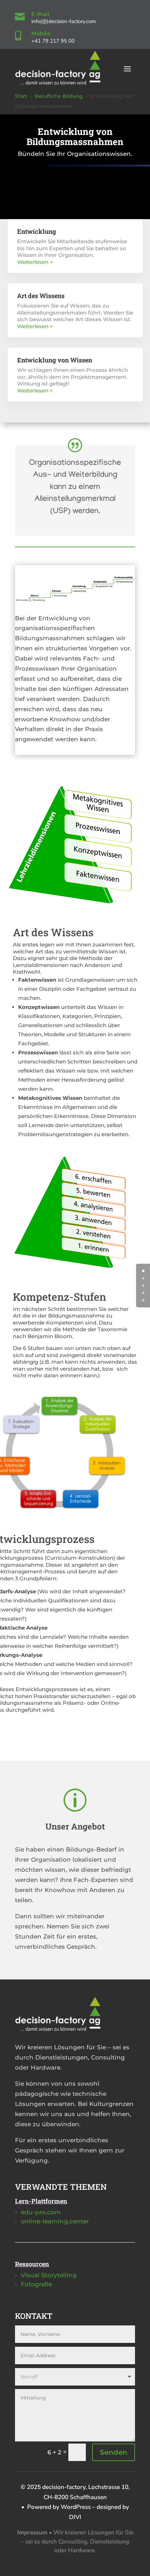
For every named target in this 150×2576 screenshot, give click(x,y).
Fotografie (36, 2284)
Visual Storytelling (49, 2275)
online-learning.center (55, 2221)
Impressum (32, 2532)
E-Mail (40, 14)
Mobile (41, 34)
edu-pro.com (41, 2212)
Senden (114, 2452)
